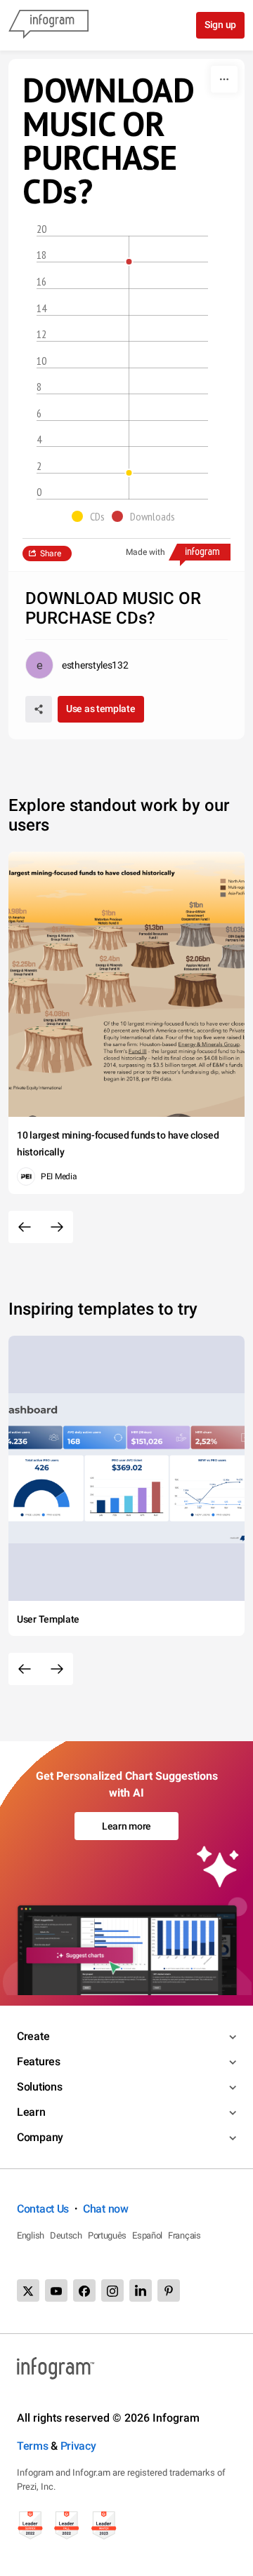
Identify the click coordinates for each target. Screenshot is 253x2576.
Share (51, 554)
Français (184, 2235)
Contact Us (43, 2209)
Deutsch (66, 2235)
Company (40, 2137)
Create (33, 2036)
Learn (31, 2112)
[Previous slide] (25, 1227)
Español (147, 2235)
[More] (224, 79)
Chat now (106, 2209)
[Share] (39, 709)
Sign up (220, 25)
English (31, 2235)
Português (107, 2235)
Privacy (78, 2446)
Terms (33, 2446)
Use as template (101, 709)
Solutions (39, 2087)
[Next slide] (57, 1227)
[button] (92, 516)
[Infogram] (48, 25)
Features (39, 2061)
